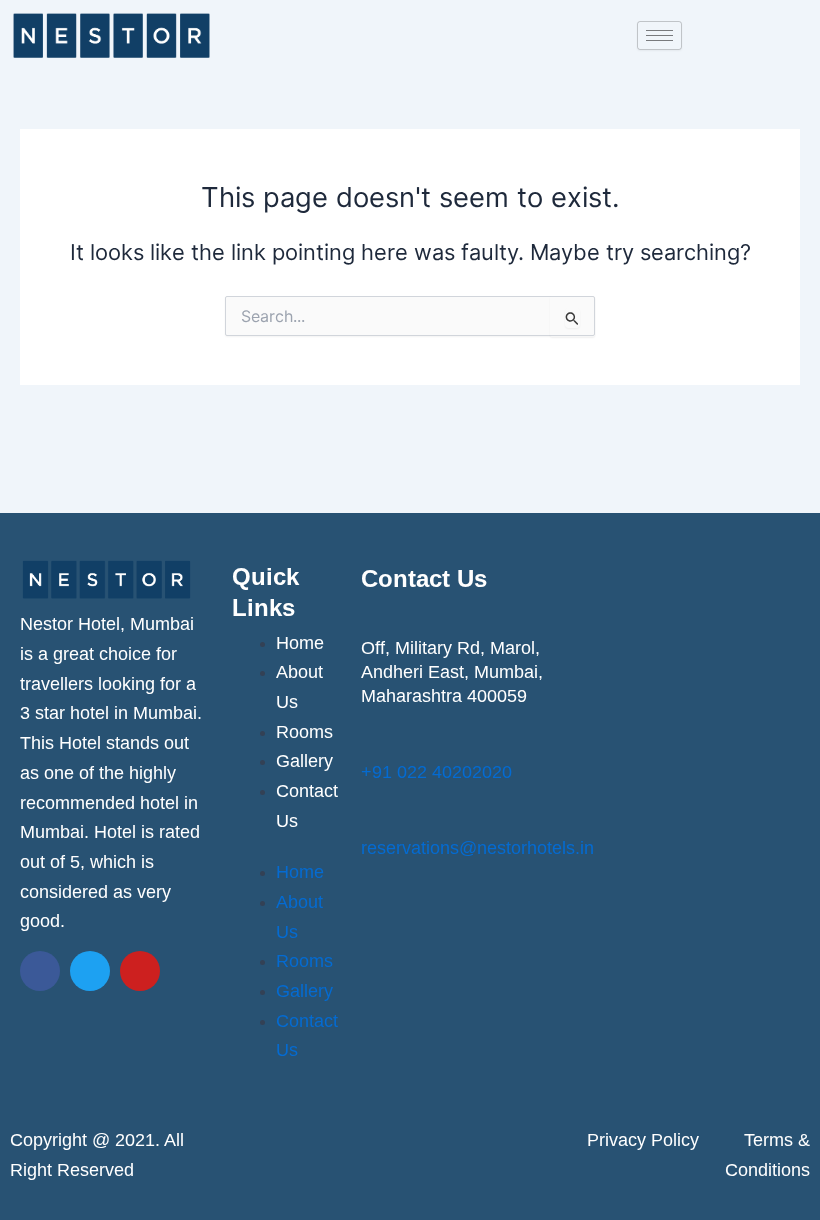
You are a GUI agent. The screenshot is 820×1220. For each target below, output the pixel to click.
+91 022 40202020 (436, 772)
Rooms (304, 732)
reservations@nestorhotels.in (477, 848)
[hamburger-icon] (659, 35)
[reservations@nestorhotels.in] (373, 816)
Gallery (304, 761)
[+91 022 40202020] (373, 740)
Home (300, 643)
